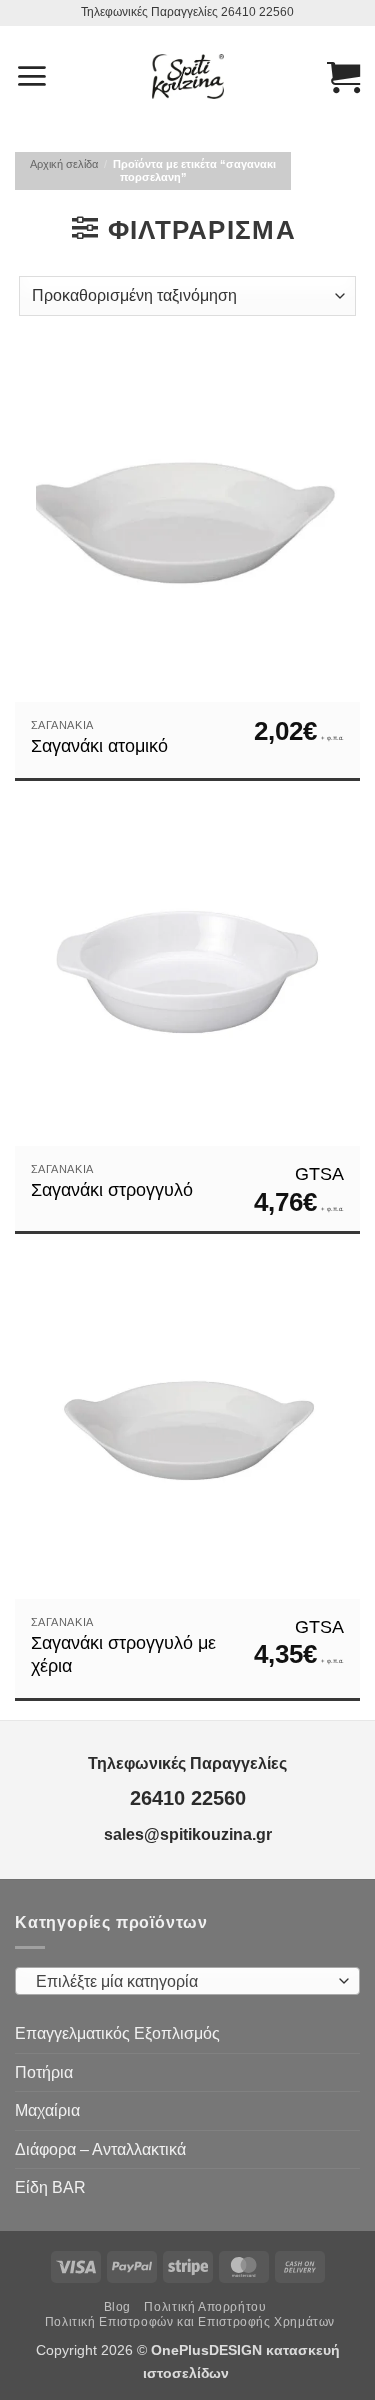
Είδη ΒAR (50, 2187)
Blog (117, 2307)
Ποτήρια (44, 2072)
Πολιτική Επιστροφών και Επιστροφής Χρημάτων (190, 2322)
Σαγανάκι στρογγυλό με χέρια (123, 1654)
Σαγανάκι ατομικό (99, 746)
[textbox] (182, 1982)
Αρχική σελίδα (64, 164)
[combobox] (187, 1981)
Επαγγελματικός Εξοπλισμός (117, 2033)
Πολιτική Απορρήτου (205, 2307)
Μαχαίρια (47, 2110)
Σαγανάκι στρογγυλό (112, 1190)
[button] (31, 76)
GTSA (319, 1174)
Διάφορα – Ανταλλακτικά (100, 2149)
